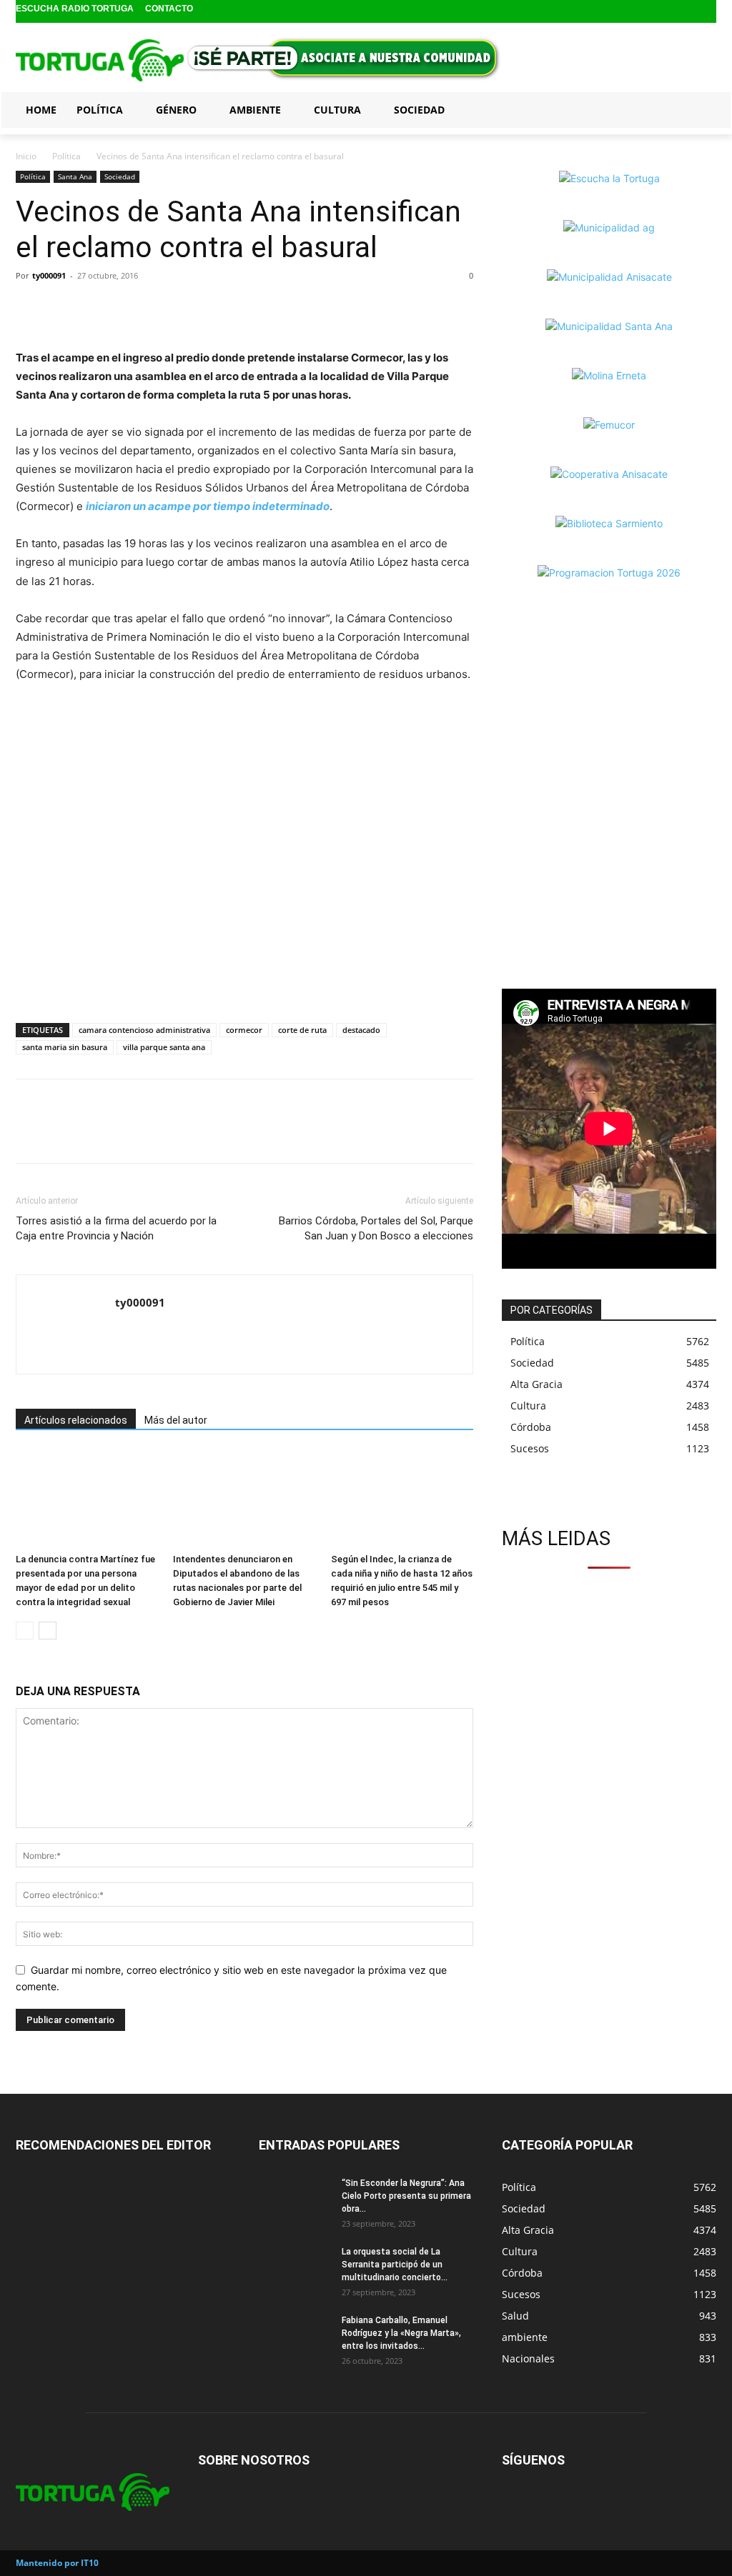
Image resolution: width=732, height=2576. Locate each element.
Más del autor (176, 1420)
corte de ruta (302, 1030)
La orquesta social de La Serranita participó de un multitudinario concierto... (395, 2265)
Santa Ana (75, 176)
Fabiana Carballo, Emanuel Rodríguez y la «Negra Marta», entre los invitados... (401, 2333)
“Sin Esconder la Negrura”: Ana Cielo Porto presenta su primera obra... (406, 2196)
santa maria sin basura (65, 1047)
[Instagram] (684, 12)
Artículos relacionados (76, 1420)
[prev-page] (25, 1631)
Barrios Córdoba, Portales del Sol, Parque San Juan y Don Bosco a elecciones (376, 1228)
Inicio (26, 156)
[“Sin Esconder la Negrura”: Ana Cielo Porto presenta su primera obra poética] (295, 2202)
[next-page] (48, 1631)
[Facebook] (662, 12)
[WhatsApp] (96, 308)
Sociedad (120, 176)
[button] (699, 109)
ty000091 (49, 275)
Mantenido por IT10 (57, 2563)
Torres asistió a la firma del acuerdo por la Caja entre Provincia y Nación (116, 1228)
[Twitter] (707, 12)
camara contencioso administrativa (144, 1030)
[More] (129, 308)
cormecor (244, 1030)
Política (66, 156)
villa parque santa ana (164, 1047)
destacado (361, 1030)
